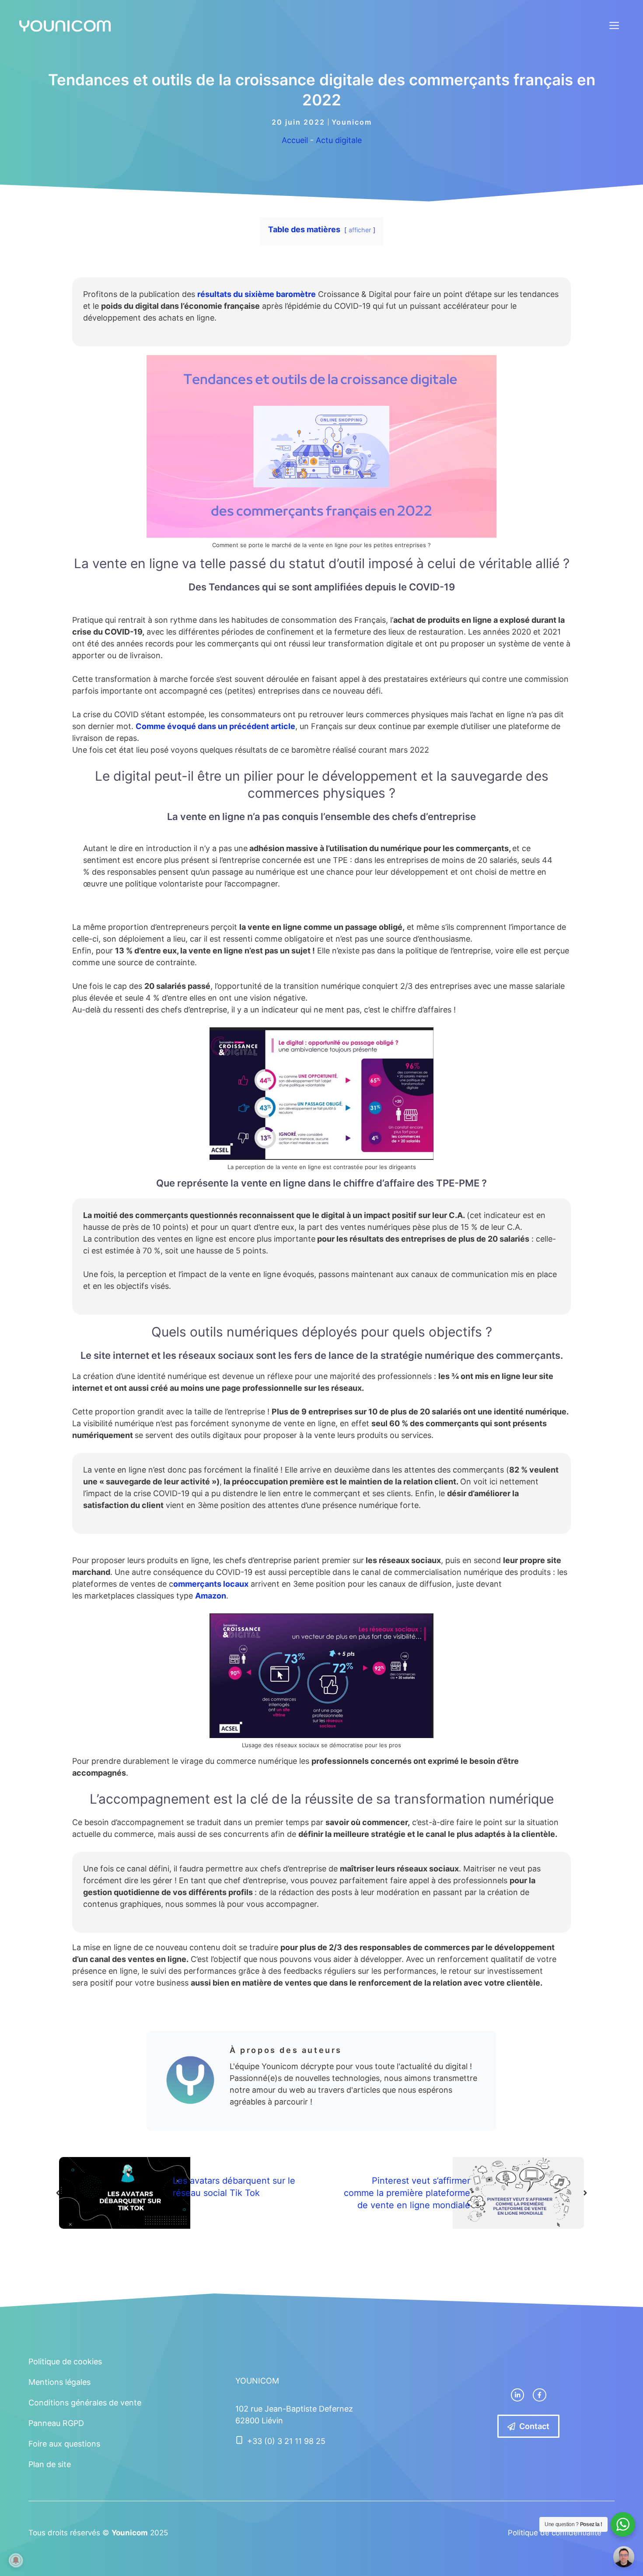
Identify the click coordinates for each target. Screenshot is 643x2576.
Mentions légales (59, 2382)
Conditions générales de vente (85, 2403)
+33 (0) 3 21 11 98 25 (286, 2441)
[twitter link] (517, 2395)
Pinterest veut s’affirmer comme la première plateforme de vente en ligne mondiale (407, 2193)
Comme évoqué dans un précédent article (215, 726)
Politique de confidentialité (555, 2533)
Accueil (295, 140)
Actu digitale (339, 140)
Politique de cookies (65, 2361)
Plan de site (50, 2464)
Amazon (211, 1596)
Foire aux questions (64, 2444)
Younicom (352, 122)
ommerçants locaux (211, 1584)
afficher (360, 230)
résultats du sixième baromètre (257, 294)
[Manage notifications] (16, 2560)
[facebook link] (539, 2395)
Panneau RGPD (56, 2423)
